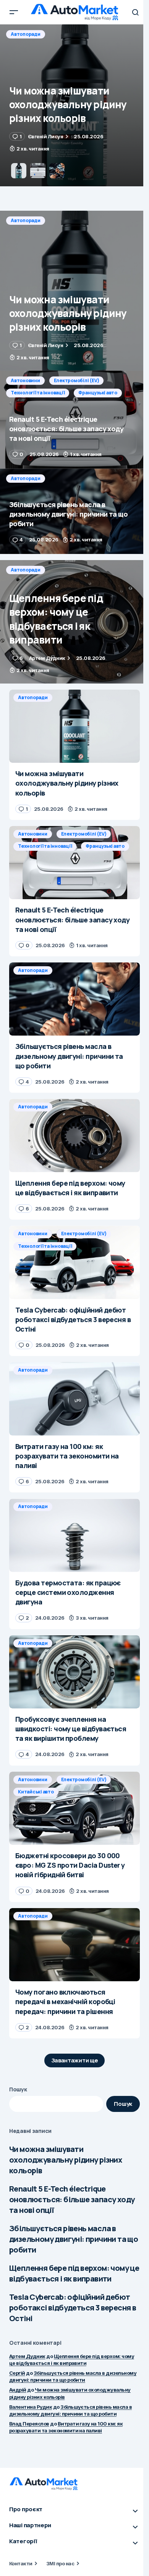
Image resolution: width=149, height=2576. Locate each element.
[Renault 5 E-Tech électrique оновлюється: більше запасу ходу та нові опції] (74, 105)
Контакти (21, 2563)
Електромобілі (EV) (77, 34)
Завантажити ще (75, 2060)
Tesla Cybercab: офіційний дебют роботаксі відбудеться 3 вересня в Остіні (73, 2308)
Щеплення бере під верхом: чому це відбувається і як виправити (74, 2273)
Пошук (18, 2089)
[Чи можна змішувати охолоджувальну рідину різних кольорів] (74, 291)
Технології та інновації (38, 46)
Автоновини (25, 34)
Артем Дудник (27, 2356)
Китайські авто (36, 1792)
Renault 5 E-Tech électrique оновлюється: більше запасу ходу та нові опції (72, 2199)
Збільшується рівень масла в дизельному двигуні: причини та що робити (74, 2239)
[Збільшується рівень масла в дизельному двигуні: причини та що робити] (74, 511)
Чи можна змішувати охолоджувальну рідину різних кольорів (66, 2160)
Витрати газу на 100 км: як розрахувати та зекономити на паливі (66, 2427)
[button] (14, 12)
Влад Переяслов (29, 2424)
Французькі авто (98, 46)
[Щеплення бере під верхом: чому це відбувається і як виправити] (74, 622)
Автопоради (26, 220)
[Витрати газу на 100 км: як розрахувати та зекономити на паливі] (74, 1399)
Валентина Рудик (31, 2407)
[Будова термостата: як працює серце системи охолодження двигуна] (74, 1535)
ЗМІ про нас (60, 2563)
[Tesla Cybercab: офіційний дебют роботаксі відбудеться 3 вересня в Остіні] (74, 1262)
